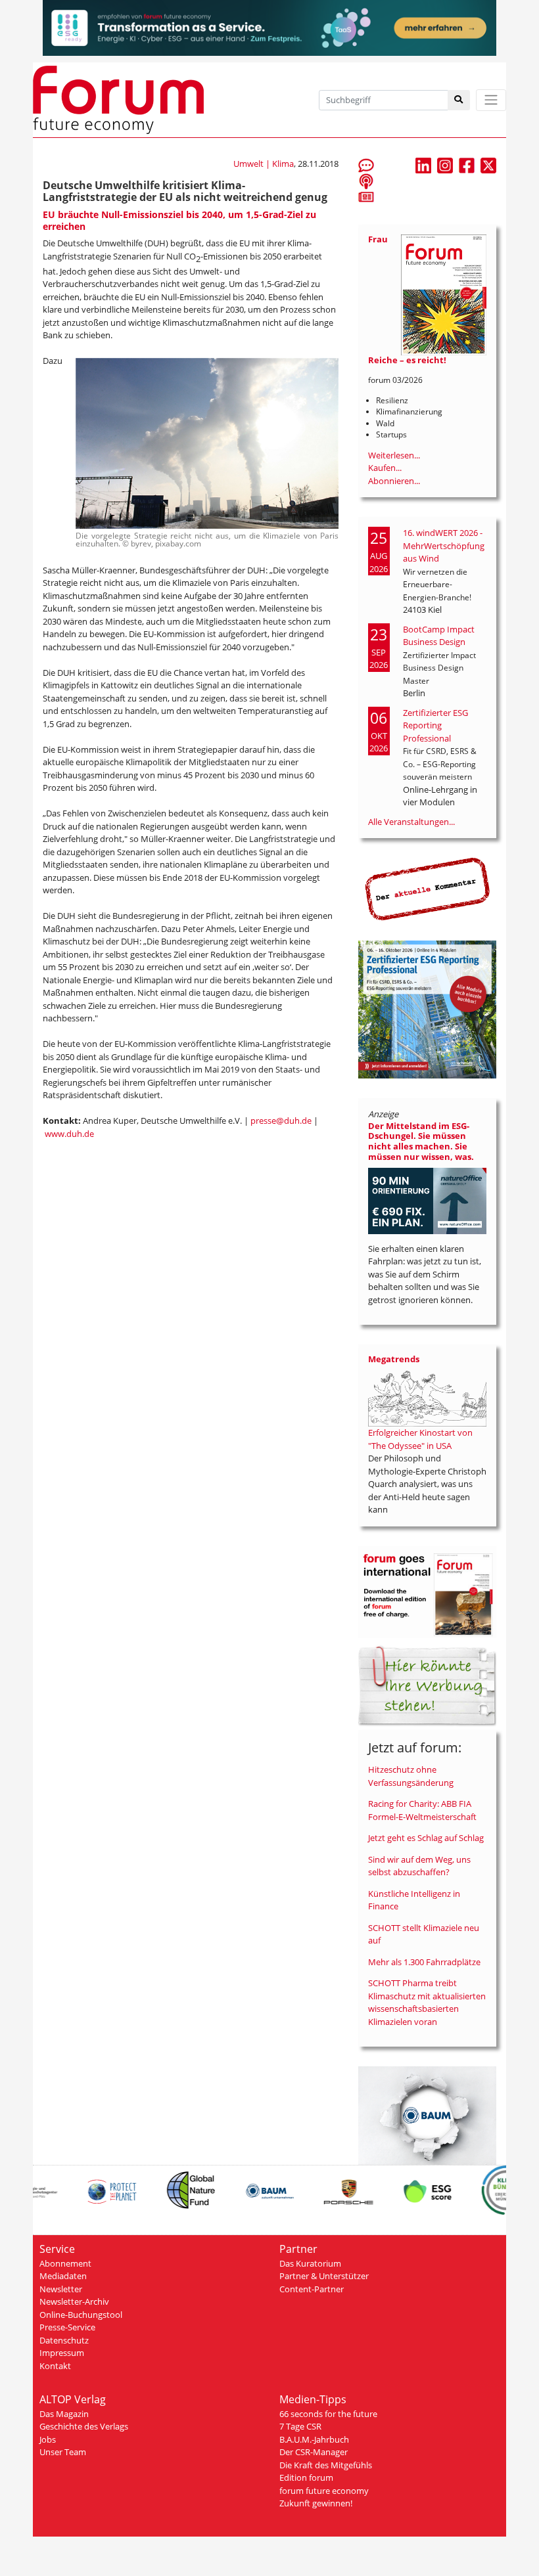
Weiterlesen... (394, 455)
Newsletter (61, 2289)
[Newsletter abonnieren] (366, 196)
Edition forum (306, 2477)
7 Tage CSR (300, 2426)
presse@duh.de (281, 1121)
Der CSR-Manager (314, 2452)
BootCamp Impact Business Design (439, 636)
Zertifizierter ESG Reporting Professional (435, 725)
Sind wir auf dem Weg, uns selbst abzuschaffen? (419, 1866)
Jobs (48, 2439)
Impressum (62, 2353)
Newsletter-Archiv (74, 2301)
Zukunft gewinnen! (316, 2503)
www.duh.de (69, 1134)
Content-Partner (312, 2289)
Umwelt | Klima (264, 164)
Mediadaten (63, 2276)
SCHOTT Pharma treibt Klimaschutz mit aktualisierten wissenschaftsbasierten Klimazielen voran (427, 2002)
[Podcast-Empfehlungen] (366, 181)
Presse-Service (67, 2327)
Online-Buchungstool (81, 2315)
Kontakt (55, 2366)
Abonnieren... (394, 481)
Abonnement (65, 2263)
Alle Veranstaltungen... (411, 822)
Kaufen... (385, 468)
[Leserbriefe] (366, 165)
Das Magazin (64, 2414)
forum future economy (324, 2491)
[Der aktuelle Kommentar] (427, 889)
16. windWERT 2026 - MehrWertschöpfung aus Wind (444, 545)
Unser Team (63, 2452)
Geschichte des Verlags (84, 2426)
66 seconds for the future (328, 2414)
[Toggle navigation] (491, 100)
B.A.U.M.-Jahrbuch (314, 2439)
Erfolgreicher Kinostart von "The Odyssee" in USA (420, 1439)
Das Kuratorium (310, 2263)
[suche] (459, 100)
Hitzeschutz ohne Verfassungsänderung (411, 1776)
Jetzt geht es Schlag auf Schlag (426, 1838)
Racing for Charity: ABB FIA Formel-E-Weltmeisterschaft (422, 1810)
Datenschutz (64, 2340)
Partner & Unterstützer (324, 2276)
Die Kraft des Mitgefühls (326, 2465)
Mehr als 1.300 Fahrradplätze (424, 1962)
